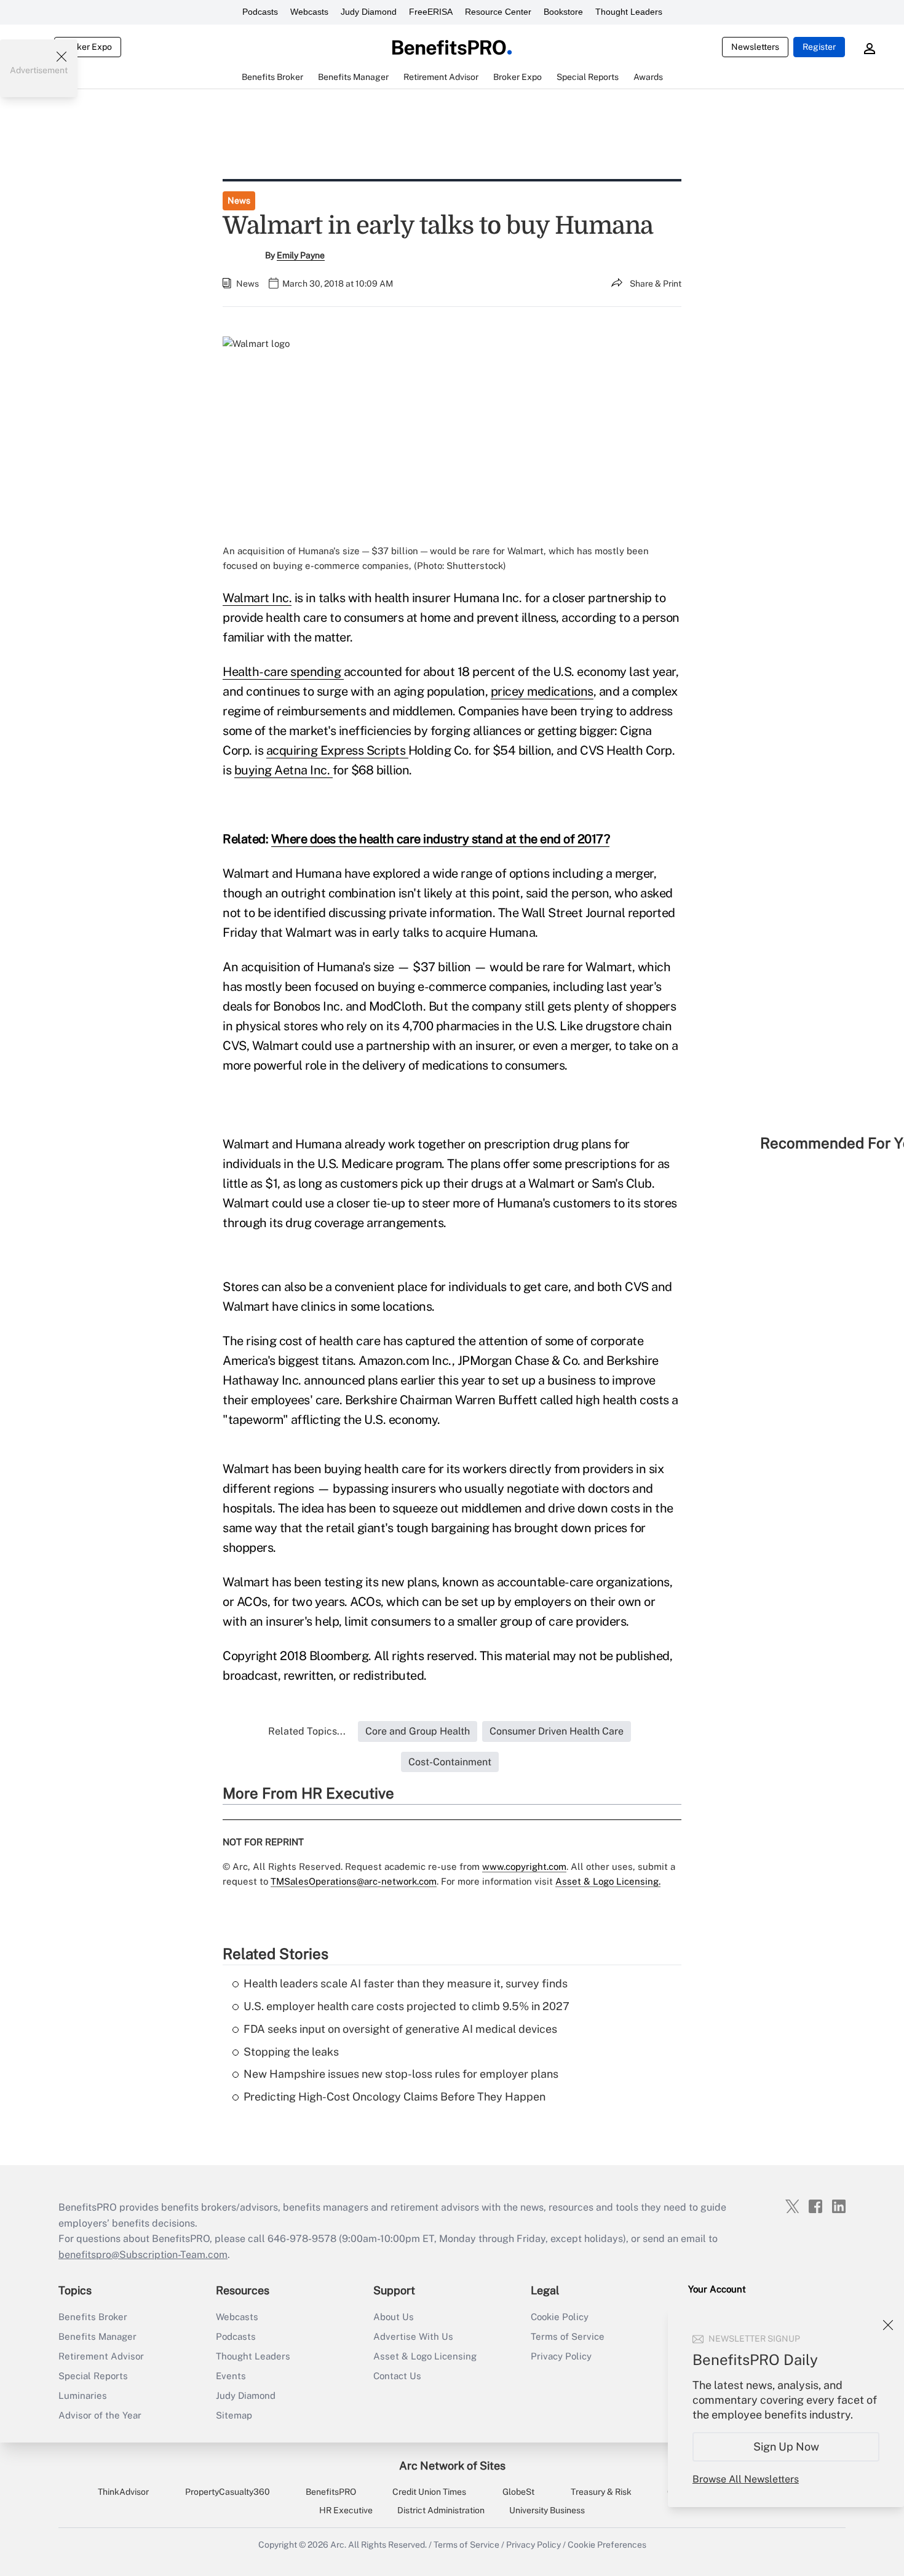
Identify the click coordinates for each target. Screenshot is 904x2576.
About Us (394, 2317)
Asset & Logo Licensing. (608, 1881)
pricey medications (542, 691)
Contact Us (397, 2376)
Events (231, 2376)
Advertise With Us (413, 2336)
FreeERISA (431, 12)
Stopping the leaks (291, 2052)
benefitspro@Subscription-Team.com (143, 2255)
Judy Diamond (369, 12)
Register (819, 47)
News (239, 201)
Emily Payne (301, 255)
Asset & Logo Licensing (425, 2356)
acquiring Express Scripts (337, 750)
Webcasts (309, 12)
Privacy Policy (561, 2356)
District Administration (441, 2510)
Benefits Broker (93, 2317)
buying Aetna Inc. (283, 770)
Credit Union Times (429, 2492)
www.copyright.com (524, 1866)
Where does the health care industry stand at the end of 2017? (441, 839)
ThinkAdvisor (123, 2492)
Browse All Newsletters (746, 2479)
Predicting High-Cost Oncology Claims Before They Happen (395, 2097)
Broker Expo (88, 47)
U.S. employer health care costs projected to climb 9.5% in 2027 (406, 2006)
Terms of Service (568, 2336)
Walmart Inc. (257, 598)
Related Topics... (307, 1731)
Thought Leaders (629, 12)
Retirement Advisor (101, 2356)
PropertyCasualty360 (228, 2492)
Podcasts (260, 12)
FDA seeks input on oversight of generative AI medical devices (400, 2029)
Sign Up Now (786, 2447)
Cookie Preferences (607, 2545)
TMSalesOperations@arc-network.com (354, 1881)
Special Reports (93, 2376)
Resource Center (498, 12)
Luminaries (83, 2395)
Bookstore (563, 12)
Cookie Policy (560, 2317)
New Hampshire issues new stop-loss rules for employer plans (401, 2074)
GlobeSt (518, 2492)
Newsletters (755, 47)
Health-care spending (283, 672)
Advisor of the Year (100, 2415)
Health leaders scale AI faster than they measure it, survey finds (406, 1983)
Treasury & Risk (601, 2492)
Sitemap (234, 2415)
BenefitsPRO (331, 2492)
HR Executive (346, 2510)
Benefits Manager (97, 2336)
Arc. (338, 2545)
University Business (547, 2510)
